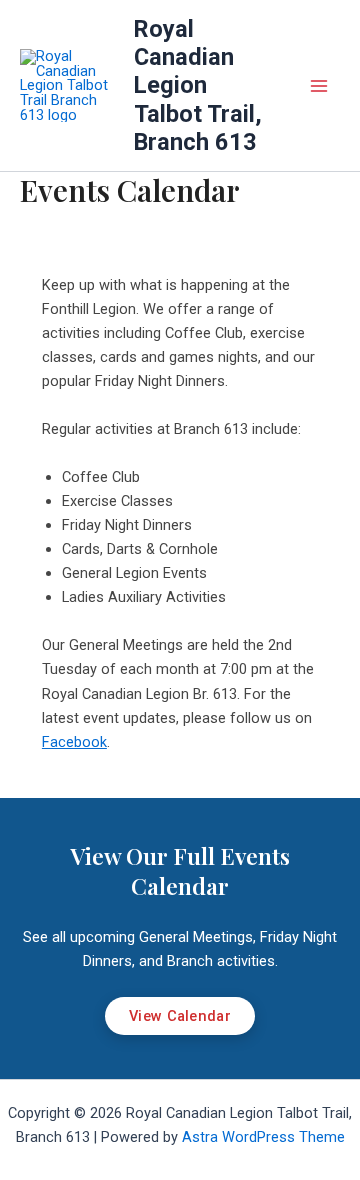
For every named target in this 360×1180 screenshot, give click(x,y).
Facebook (74, 742)
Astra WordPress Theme (263, 1137)
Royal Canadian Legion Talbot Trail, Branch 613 (198, 86)
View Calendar (180, 1016)
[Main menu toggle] (319, 86)
